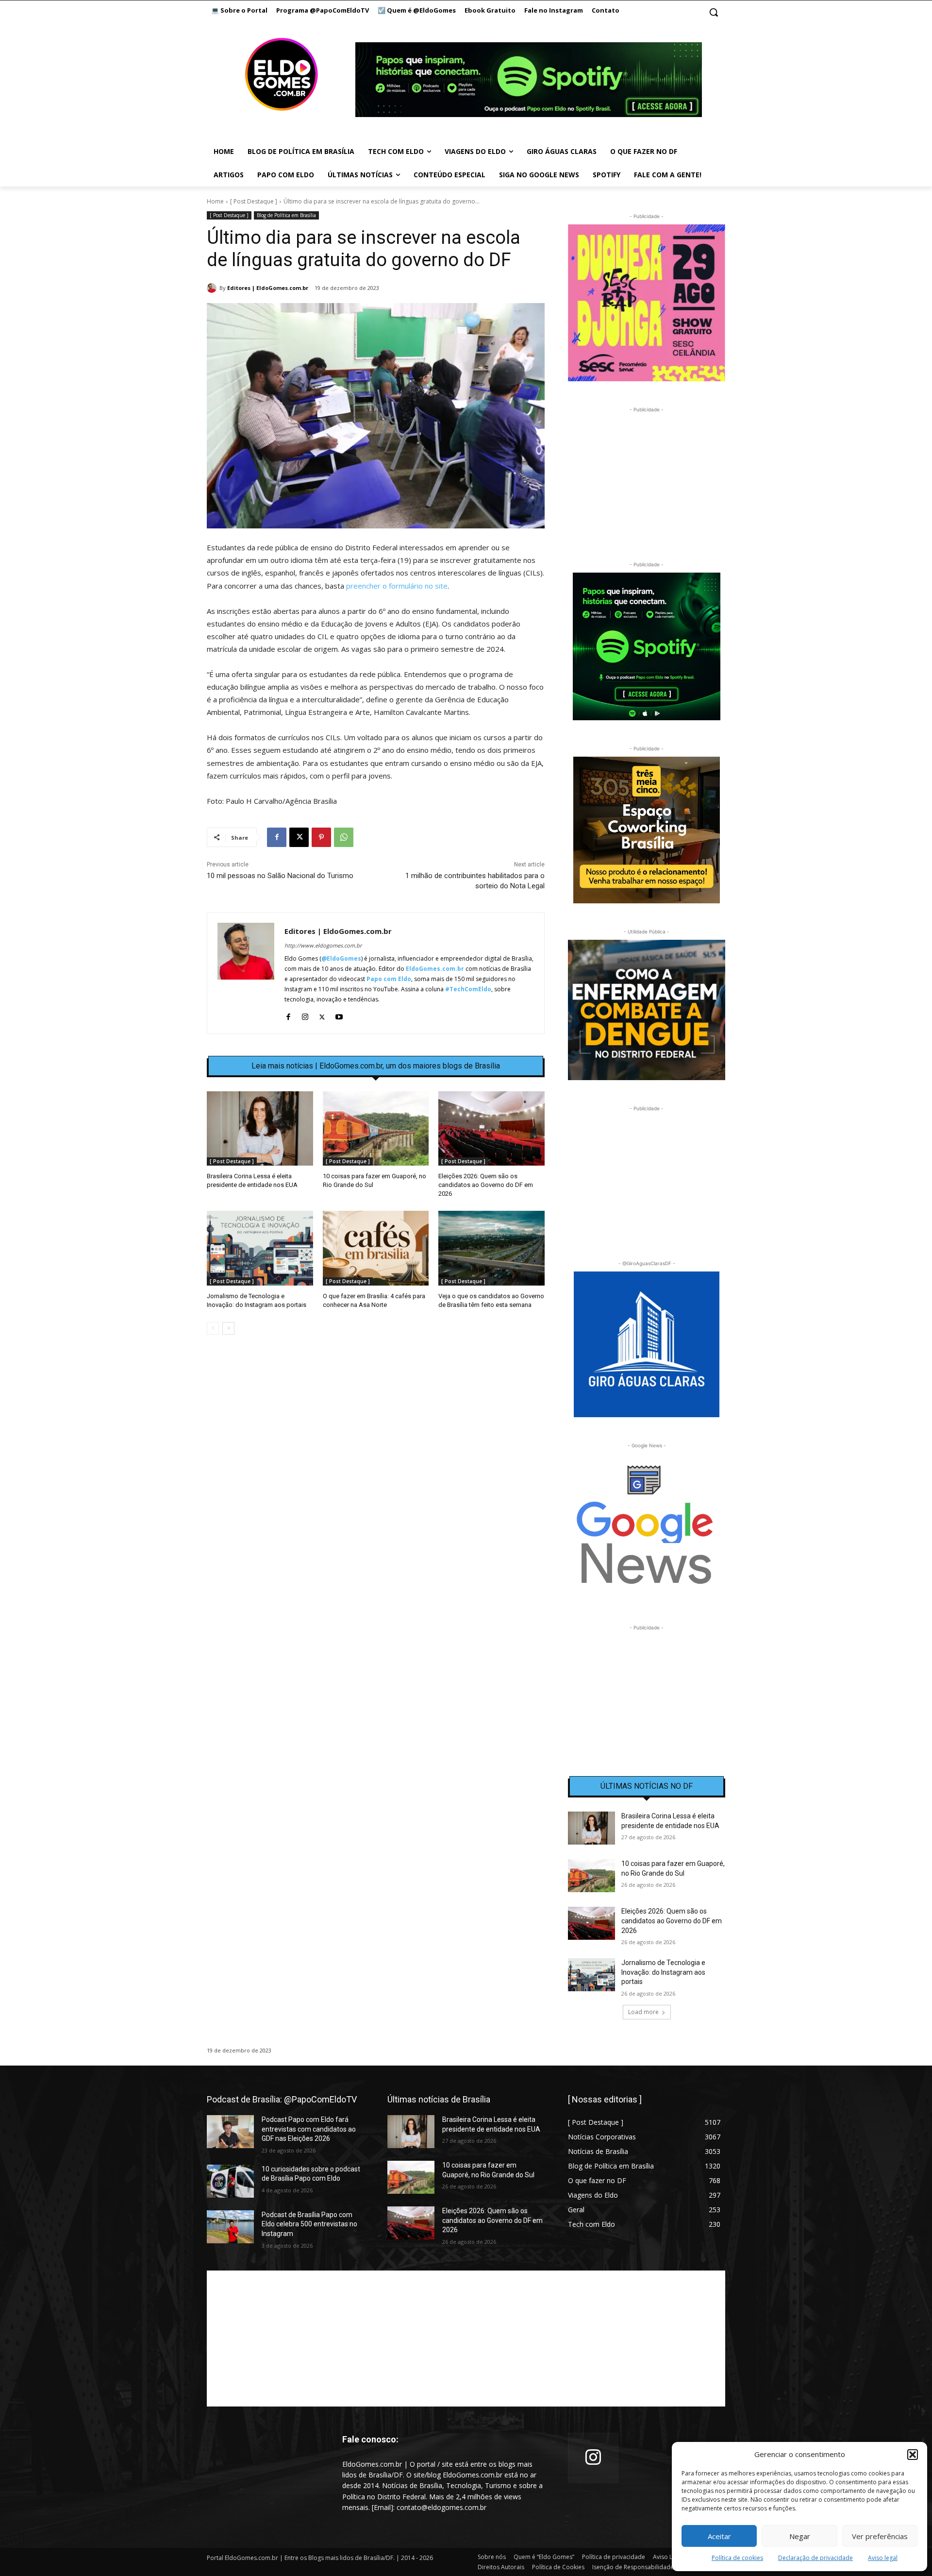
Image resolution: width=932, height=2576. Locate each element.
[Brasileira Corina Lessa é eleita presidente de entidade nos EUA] (260, 1128)
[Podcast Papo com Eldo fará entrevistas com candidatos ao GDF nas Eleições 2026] (230, 2132)
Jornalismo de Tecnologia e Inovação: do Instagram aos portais (663, 1972)
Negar (800, 2536)
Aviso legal (883, 2558)
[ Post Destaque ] (254, 201)
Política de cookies (737, 2558)
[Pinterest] (321, 837)
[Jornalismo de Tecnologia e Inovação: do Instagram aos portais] (260, 1248)
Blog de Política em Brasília (286, 215)
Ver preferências (880, 2536)
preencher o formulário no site (397, 586)
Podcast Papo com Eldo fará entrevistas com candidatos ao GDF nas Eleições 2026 (309, 2129)
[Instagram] (305, 1015)
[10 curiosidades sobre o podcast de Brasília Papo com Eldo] (230, 2181)
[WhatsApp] (344, 837)
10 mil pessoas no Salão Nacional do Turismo (280, 876)
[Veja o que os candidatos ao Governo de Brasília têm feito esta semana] (491, 1248)
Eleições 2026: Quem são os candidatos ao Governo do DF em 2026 (486, 1185)
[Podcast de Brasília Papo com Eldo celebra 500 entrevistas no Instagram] (230, 2227)
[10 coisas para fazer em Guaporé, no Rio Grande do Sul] (376, 1128)
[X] (299, 837)
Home (215, 201)
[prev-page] (213, 1328)
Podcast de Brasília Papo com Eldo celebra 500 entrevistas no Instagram (309, 2224)
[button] (913, 2455)
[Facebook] (277, 837)
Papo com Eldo (389, 979)
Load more (643, 2012)
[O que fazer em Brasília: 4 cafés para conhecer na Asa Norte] (376, 1248)
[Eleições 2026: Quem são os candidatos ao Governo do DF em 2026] (491, 1128)
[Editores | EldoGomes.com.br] (213, 288)
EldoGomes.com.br (435, 969)
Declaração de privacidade (815, 2558)
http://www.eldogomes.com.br (323, 945)
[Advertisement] (376, 1426)
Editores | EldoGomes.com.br (268, 288)
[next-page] (228, 1328)
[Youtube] (339, 1015)
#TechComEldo (468, 989)
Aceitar (719, 2536)
